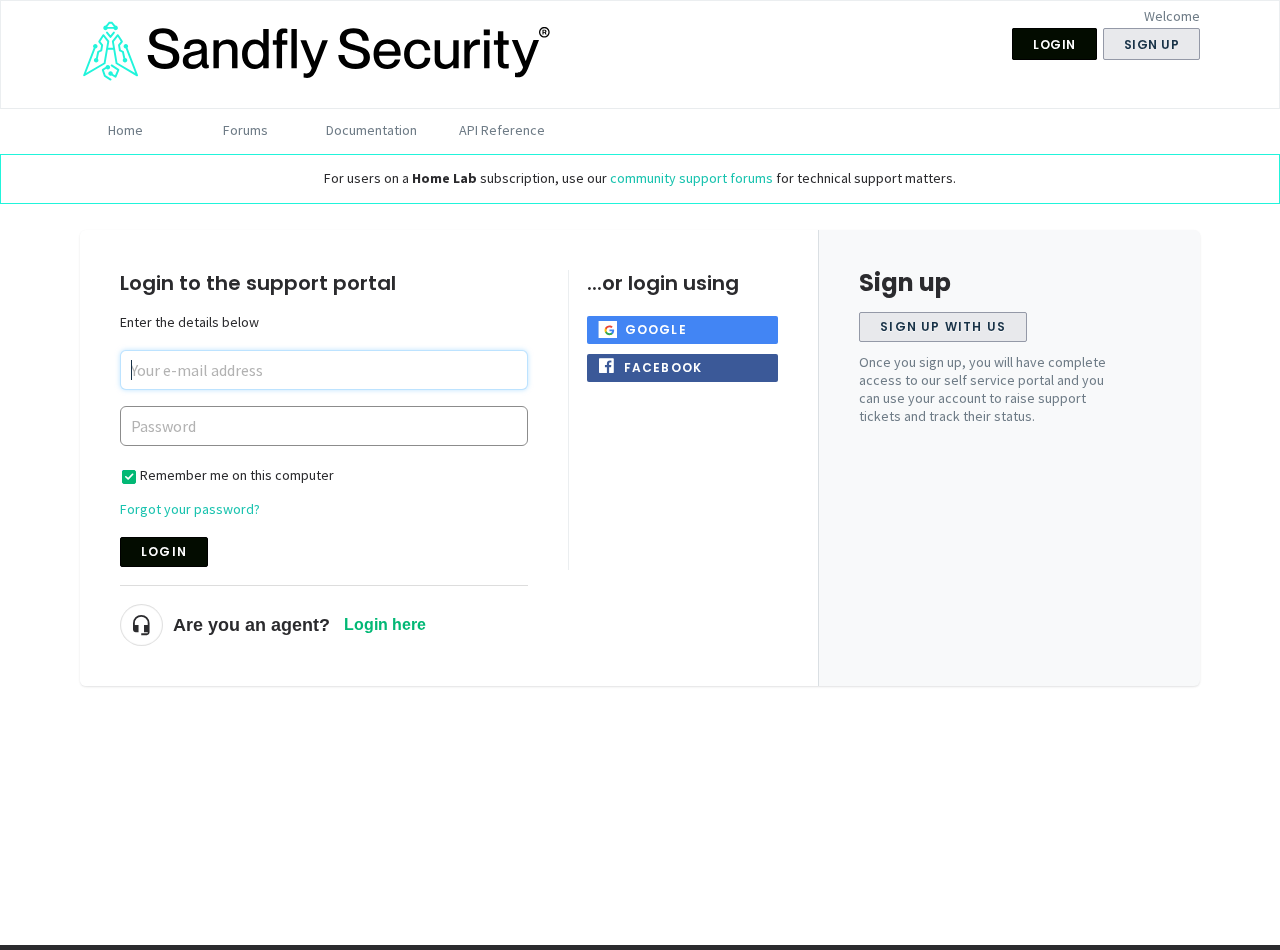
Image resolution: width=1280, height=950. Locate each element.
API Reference (502, 130)
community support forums (691, 178)
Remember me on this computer (237, 475)
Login (164, 551)
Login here (385, 624)
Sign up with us (943, 326)
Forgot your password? (190, 509)
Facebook (663, 367)
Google (656, 329)
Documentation (371, 130)
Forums (245, 130)
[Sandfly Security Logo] (320, 76)
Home (125, 130)
